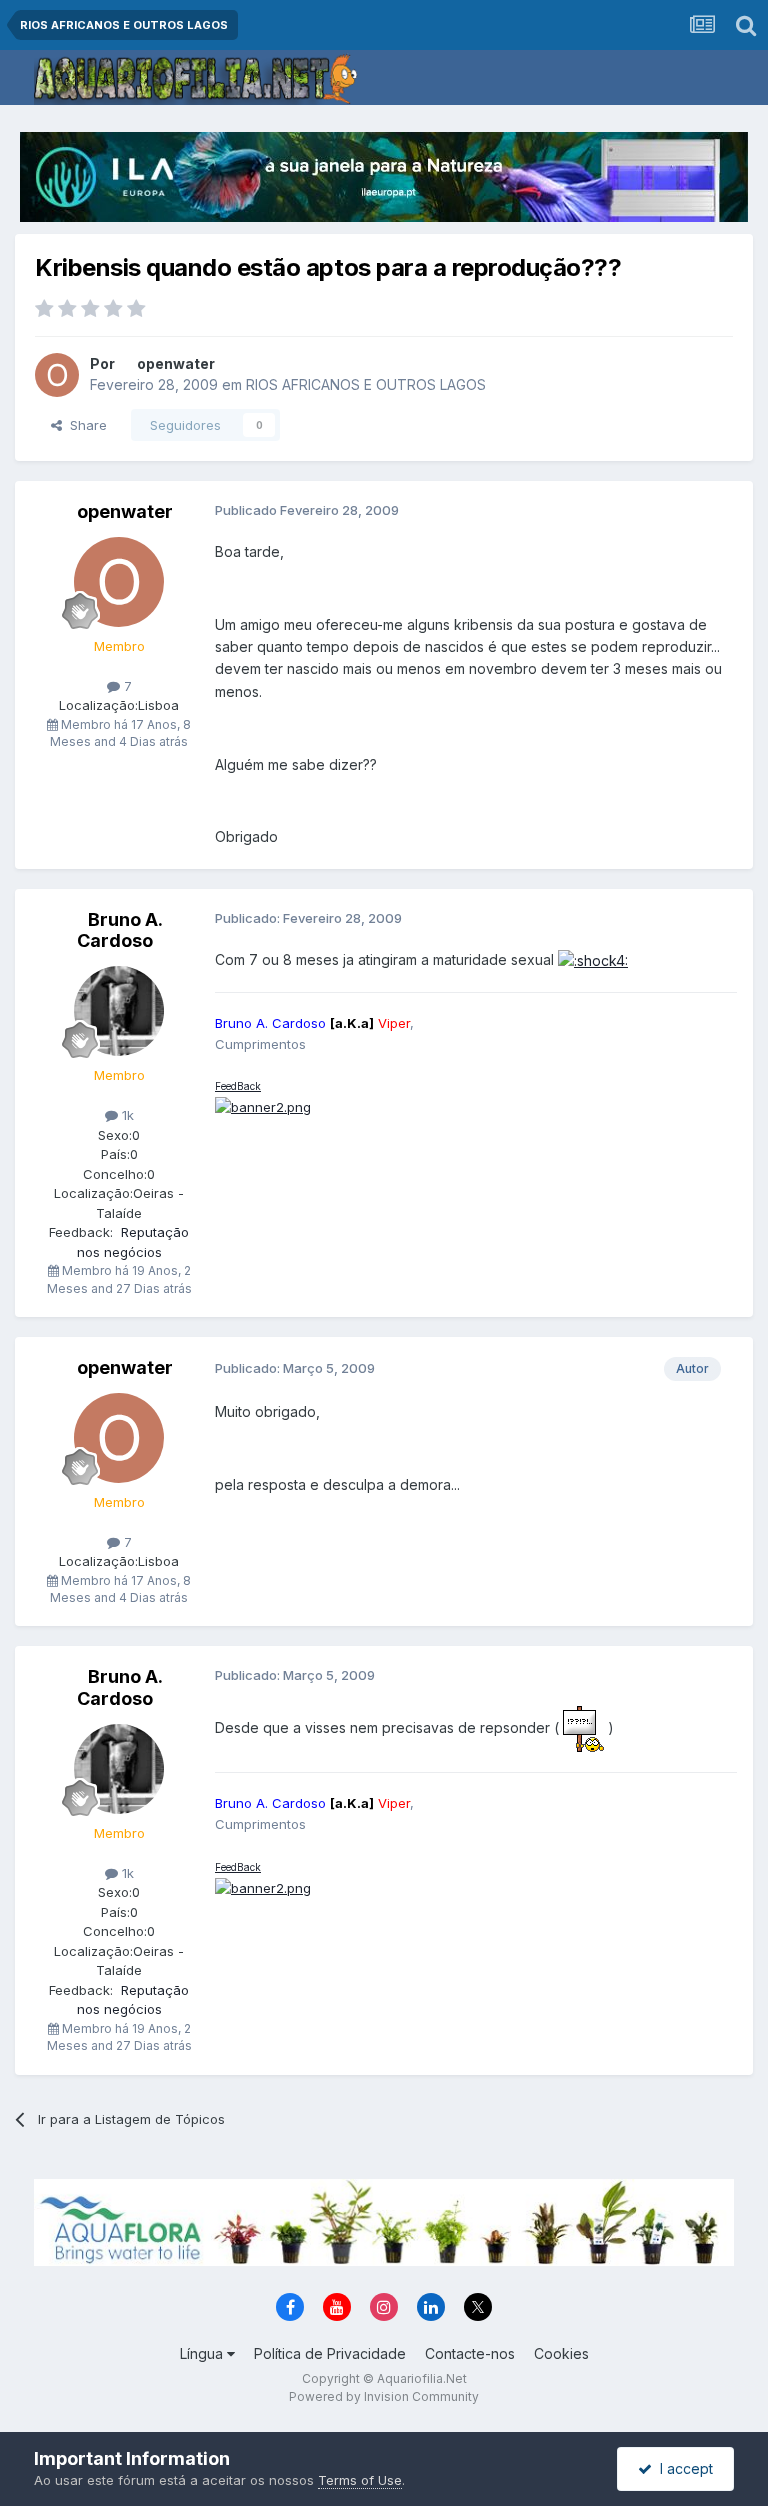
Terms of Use (360, 2480)
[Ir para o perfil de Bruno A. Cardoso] (119, 1011)
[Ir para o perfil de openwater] (57, 375)
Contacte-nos (470, 2353)
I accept (682, 2468)
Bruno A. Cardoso (120, 930)
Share (84, 425)
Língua (203, 2353)
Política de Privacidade (330, 2353)
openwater (176, 363)
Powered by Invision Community (384, 2396)
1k (126, 1115)
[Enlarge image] (593, 959)
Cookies (561, 2353)
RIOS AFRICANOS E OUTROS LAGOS (366, 384)
